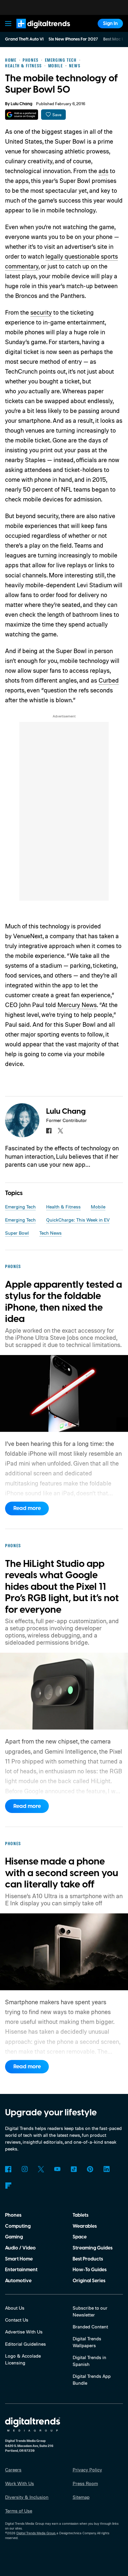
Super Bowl (17, 1233)
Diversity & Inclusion (27, 2497)
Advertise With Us (24, 2332)
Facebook (8, 2169)
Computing (18, 2226)
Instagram (25, 2169)
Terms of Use (19, 2511)
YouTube (57, 2169)
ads (103, 171)
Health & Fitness (63, 1207)
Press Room (85, 2483)
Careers (13, 2470)
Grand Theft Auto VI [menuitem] (24, 39)
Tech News (50, 1233)
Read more (27, 1508)
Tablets (81, 2215)
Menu (8, 23)
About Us (15, 2308)
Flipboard (8, 2186)
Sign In (110, 24)
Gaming (14, 2237)
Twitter (41, 2169)
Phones (13, 2215)
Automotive (18, 2281)
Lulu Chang (22, 104)
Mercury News (77, 1005)
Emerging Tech (20, 1207)
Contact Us (17, 2320)
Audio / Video (20, 2248)
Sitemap (81, 2497)
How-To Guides (90, 2270)
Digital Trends (36, 31)
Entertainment (21, 2270)
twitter (60, 1131)
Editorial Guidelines (25, 2344)
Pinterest (90, 2169)
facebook (49, 1131)
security (41, 312)
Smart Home (19, 2259)
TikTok (74, 2169)
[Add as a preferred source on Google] (22, 115)
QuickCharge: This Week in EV (78, 1220)
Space (80, 2237)
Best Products (88, 2259)
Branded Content (90, 2327)
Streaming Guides (93, 2248)
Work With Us (19, 2483)
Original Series (89, 2281)
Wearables (85, 2226)
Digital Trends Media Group (36, 2533)
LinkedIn (106, 2169)
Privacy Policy (87, 2470)
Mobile (98, 1207)
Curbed (109, 680)
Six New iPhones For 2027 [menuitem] (73, 39)
